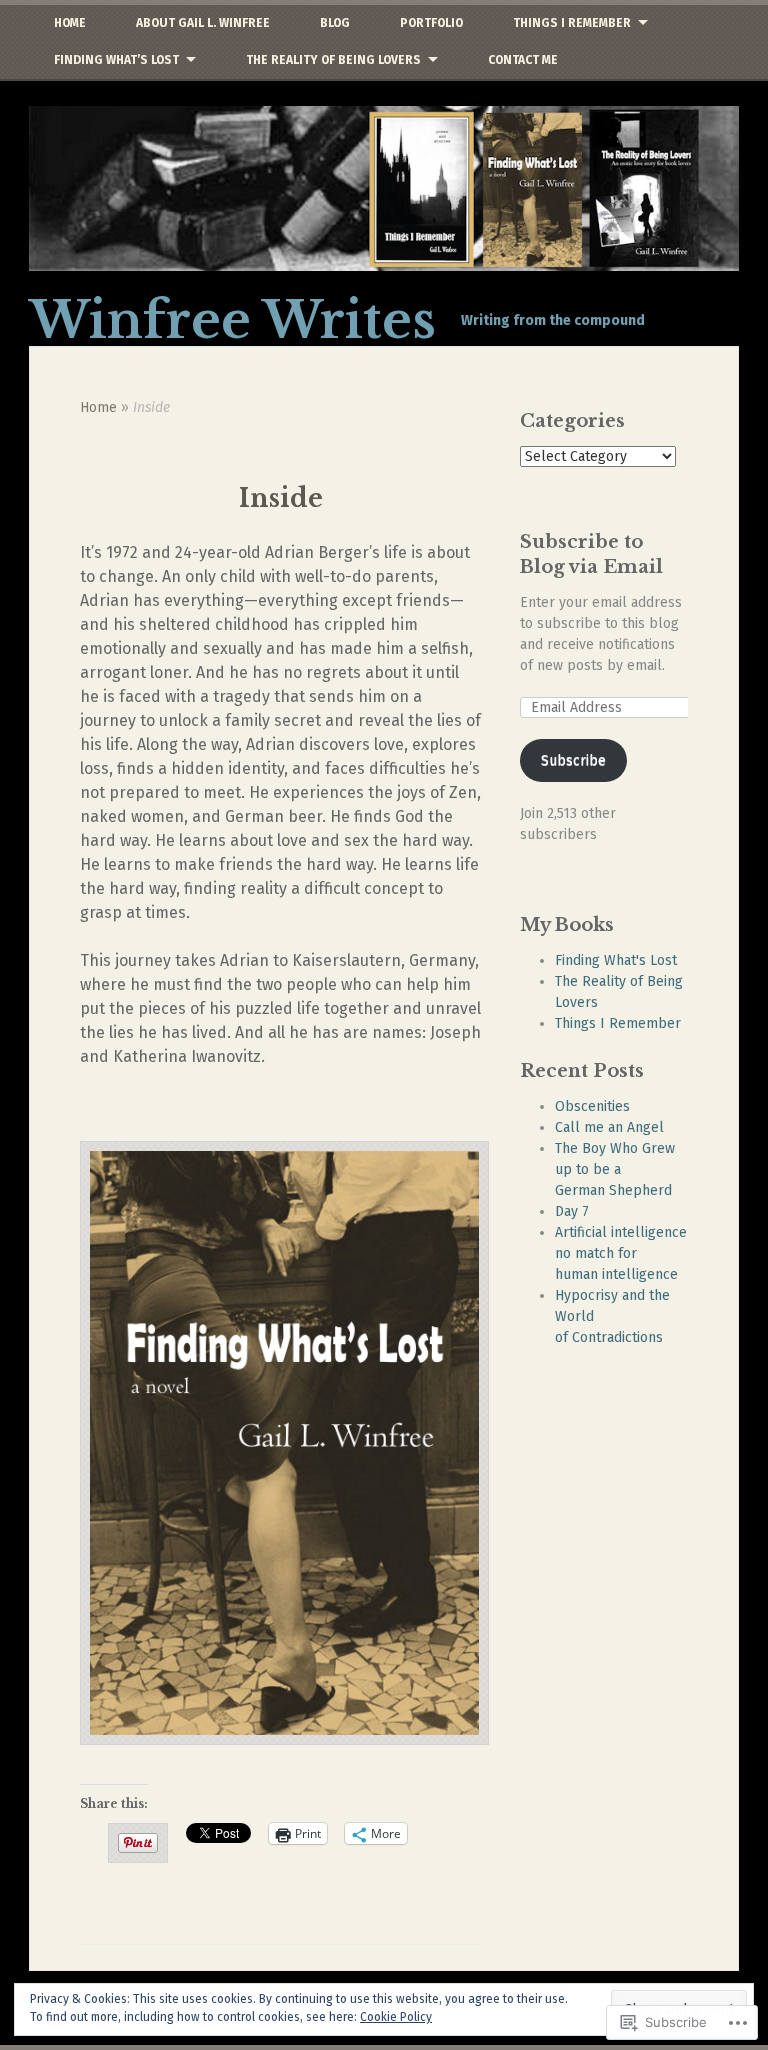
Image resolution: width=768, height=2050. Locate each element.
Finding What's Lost (616, 960)
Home (70, 23)
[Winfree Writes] (384, 188)
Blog (335, 23)
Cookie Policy (396, 2017)
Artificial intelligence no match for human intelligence (621, 1253)
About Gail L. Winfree (203, 23)
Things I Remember (572, 23)
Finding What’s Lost (116, 60)
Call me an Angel (609, 1127)
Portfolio (431, 23)
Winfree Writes (232, 320)
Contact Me (523, 60)
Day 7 (572, 1211)
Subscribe (573, 760)
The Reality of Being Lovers (333, 60)
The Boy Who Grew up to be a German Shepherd (615, 1169)
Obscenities (592, 1106)
